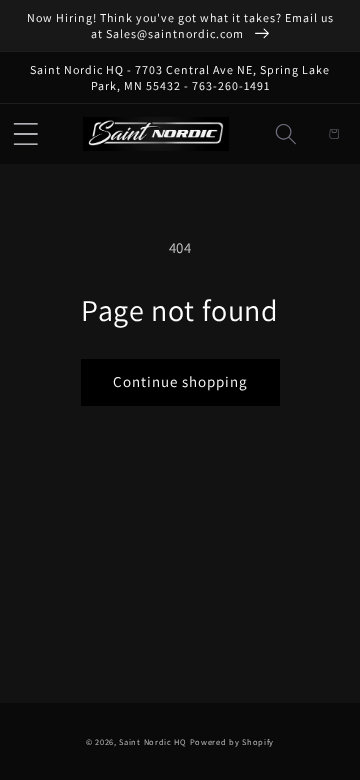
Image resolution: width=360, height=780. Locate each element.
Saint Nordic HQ (153, 741)
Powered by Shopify (232, 741)
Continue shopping (180, 381)
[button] (26, 134)
